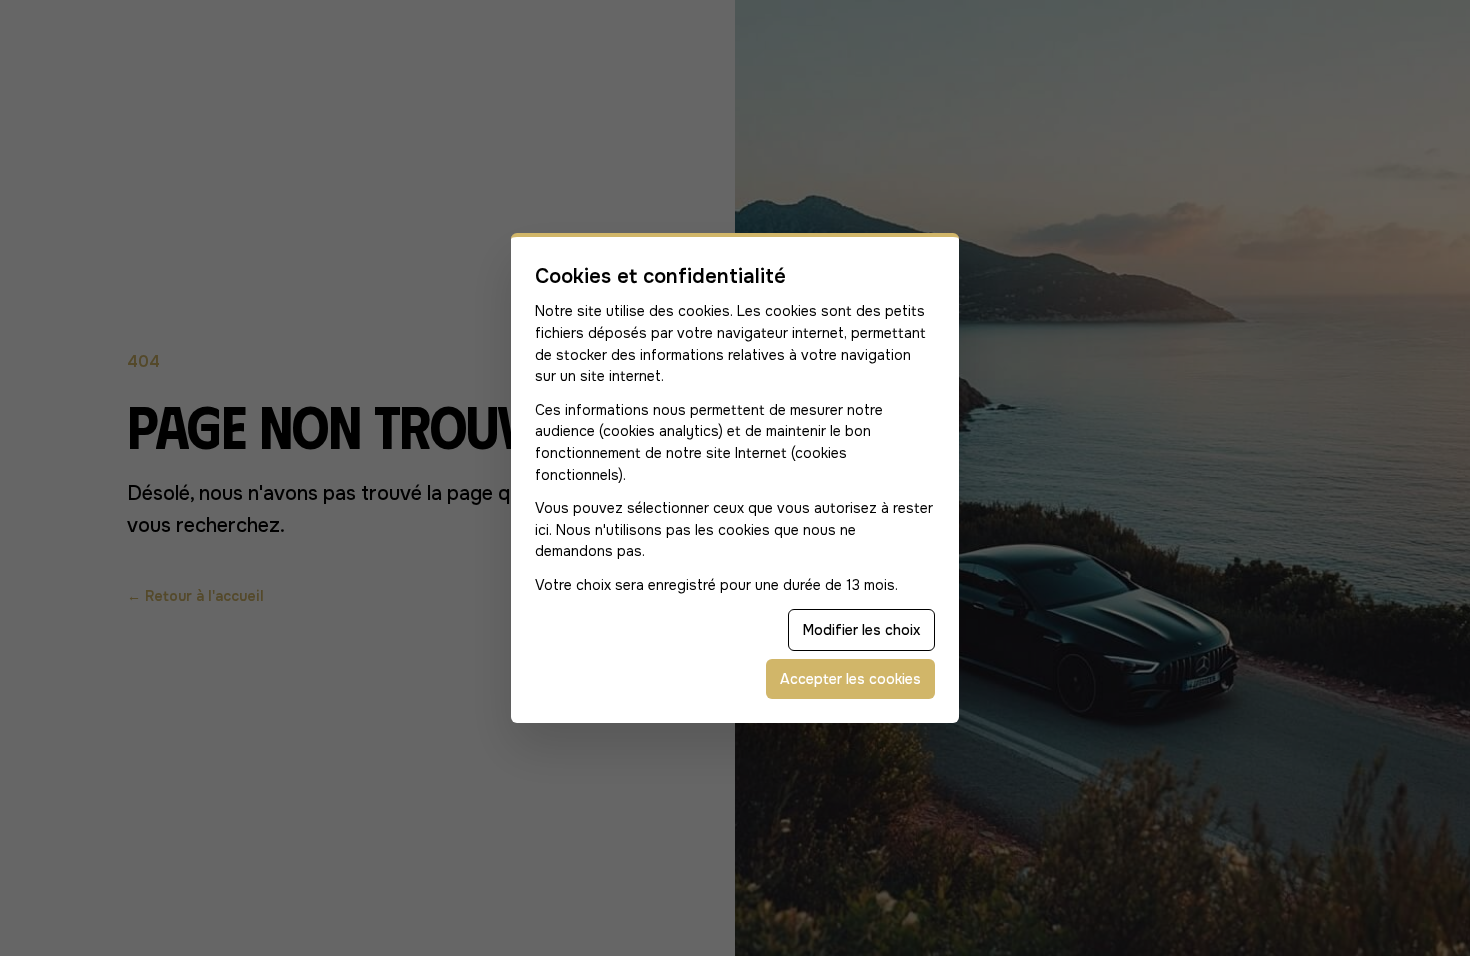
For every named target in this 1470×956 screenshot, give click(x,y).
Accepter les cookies (850, 679)
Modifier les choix (861, 630)
